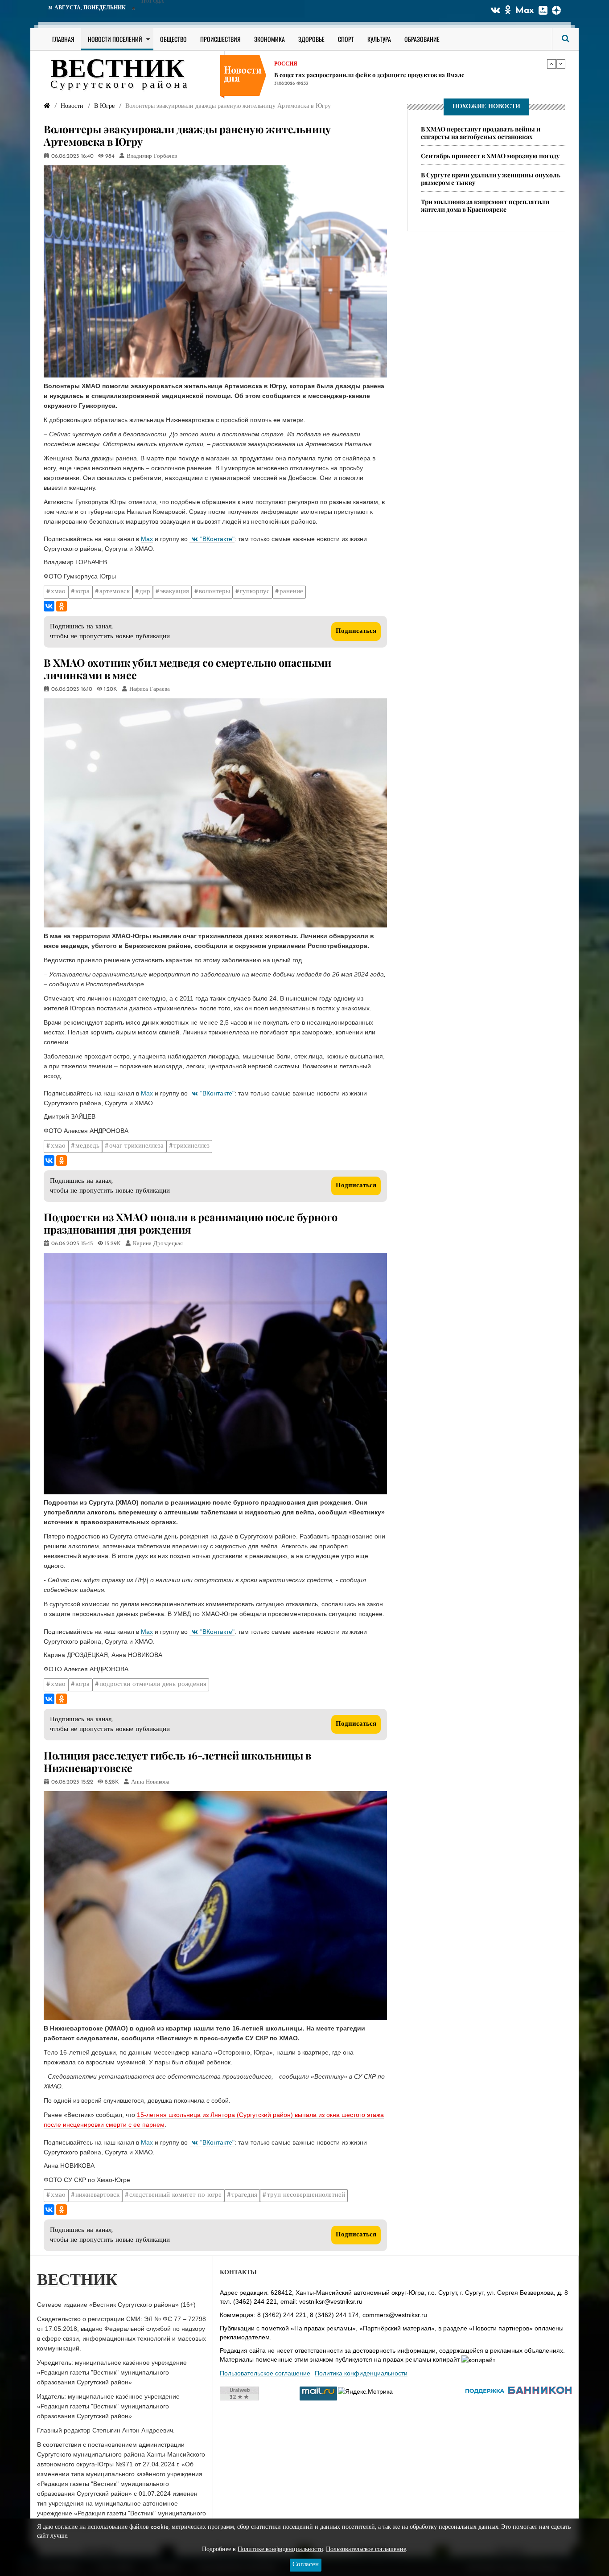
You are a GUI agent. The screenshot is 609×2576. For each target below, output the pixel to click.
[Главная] (47, 106)
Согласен (306, 2565)
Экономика (270, 39)
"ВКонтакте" (217, 539)
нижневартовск (97, 2195)
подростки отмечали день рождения (153, 1684)
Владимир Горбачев (152, 156)
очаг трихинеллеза (136, 1146)
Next (561, 64)
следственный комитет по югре (175, 2195)
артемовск (115, 592)
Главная (63, 39)
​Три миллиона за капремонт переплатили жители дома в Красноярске (485, 205)
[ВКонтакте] (49, 606)
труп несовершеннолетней (306, 2195)
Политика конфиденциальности (361, 2373)
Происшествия (220, 39)
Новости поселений (115, 39)
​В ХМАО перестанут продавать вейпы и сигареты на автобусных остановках (481, 133)
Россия (286, 63)
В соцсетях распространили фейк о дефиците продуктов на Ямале (369, 74)
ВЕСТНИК (117, 70)
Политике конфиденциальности (280, 2549)
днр (145, 592)
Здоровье (311, 39)
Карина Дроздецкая (158, 1244)
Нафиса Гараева (150, 689)
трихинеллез (191, 1146)
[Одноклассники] (62, 606)
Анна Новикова (150, 1782)
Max (525, 11)
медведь (87, 1146)
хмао (58, 592)
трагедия (244, 2195)
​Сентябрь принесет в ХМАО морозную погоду (490, 156)
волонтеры (214, 592)
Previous (551, 64)
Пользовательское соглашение (265, 2373)
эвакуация (175, 592)
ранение (291, 592)
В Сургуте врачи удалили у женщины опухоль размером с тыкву (491, 179)
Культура (379, 39)
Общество (173, 39)
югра (82, 592)
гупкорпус (255, 592)
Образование (422, 39)
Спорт (346, 39)
